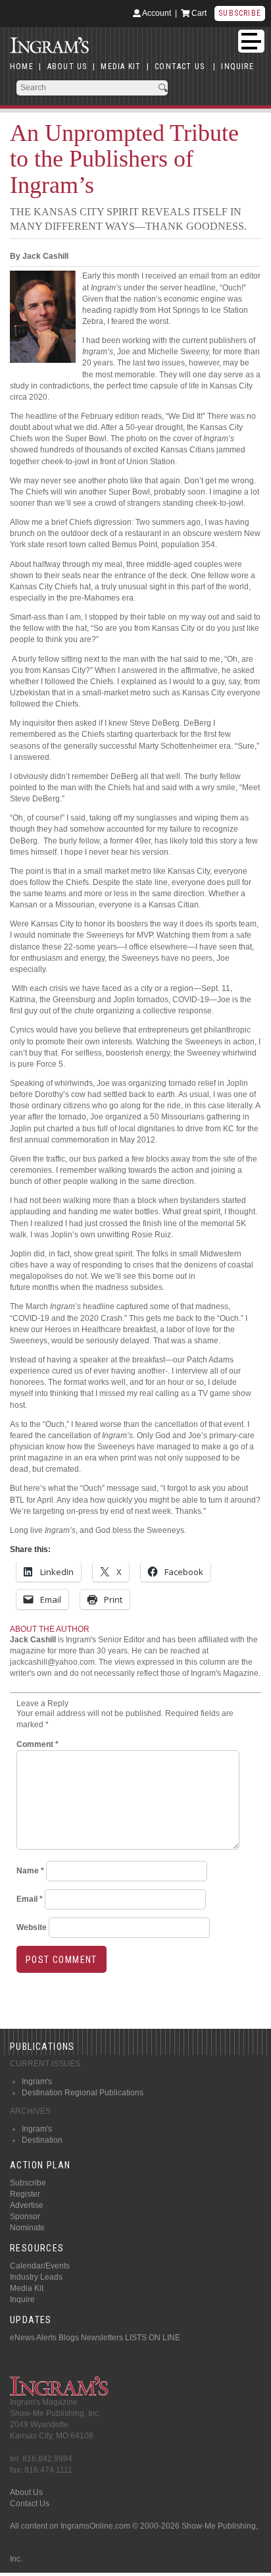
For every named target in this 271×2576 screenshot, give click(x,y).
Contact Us (30, 2504)
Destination (42, 2140)
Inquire (22, 2299)
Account (156, 13)
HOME (22, 67)
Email (30, 1899)
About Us (26, 2492)
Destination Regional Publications (83, 2093)
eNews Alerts (33, 2338)
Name (30, 1871)
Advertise (27, 2205)
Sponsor (25, 2216)
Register (25, 2194)
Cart (198, 13)
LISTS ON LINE (153, 2338)
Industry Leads (36, 2277)
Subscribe (240, 13)
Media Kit (27, 2288)
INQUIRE (237, 67)
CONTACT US (180, 67)
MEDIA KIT (121, 67)
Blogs (69, 2338)
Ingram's (37, 2081)
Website (32, 1927)
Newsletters (102, 2338)
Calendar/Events (40, 2266)
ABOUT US (67, 67)
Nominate (27, 2228)
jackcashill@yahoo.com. (53, 1662)
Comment (37, 1744)
